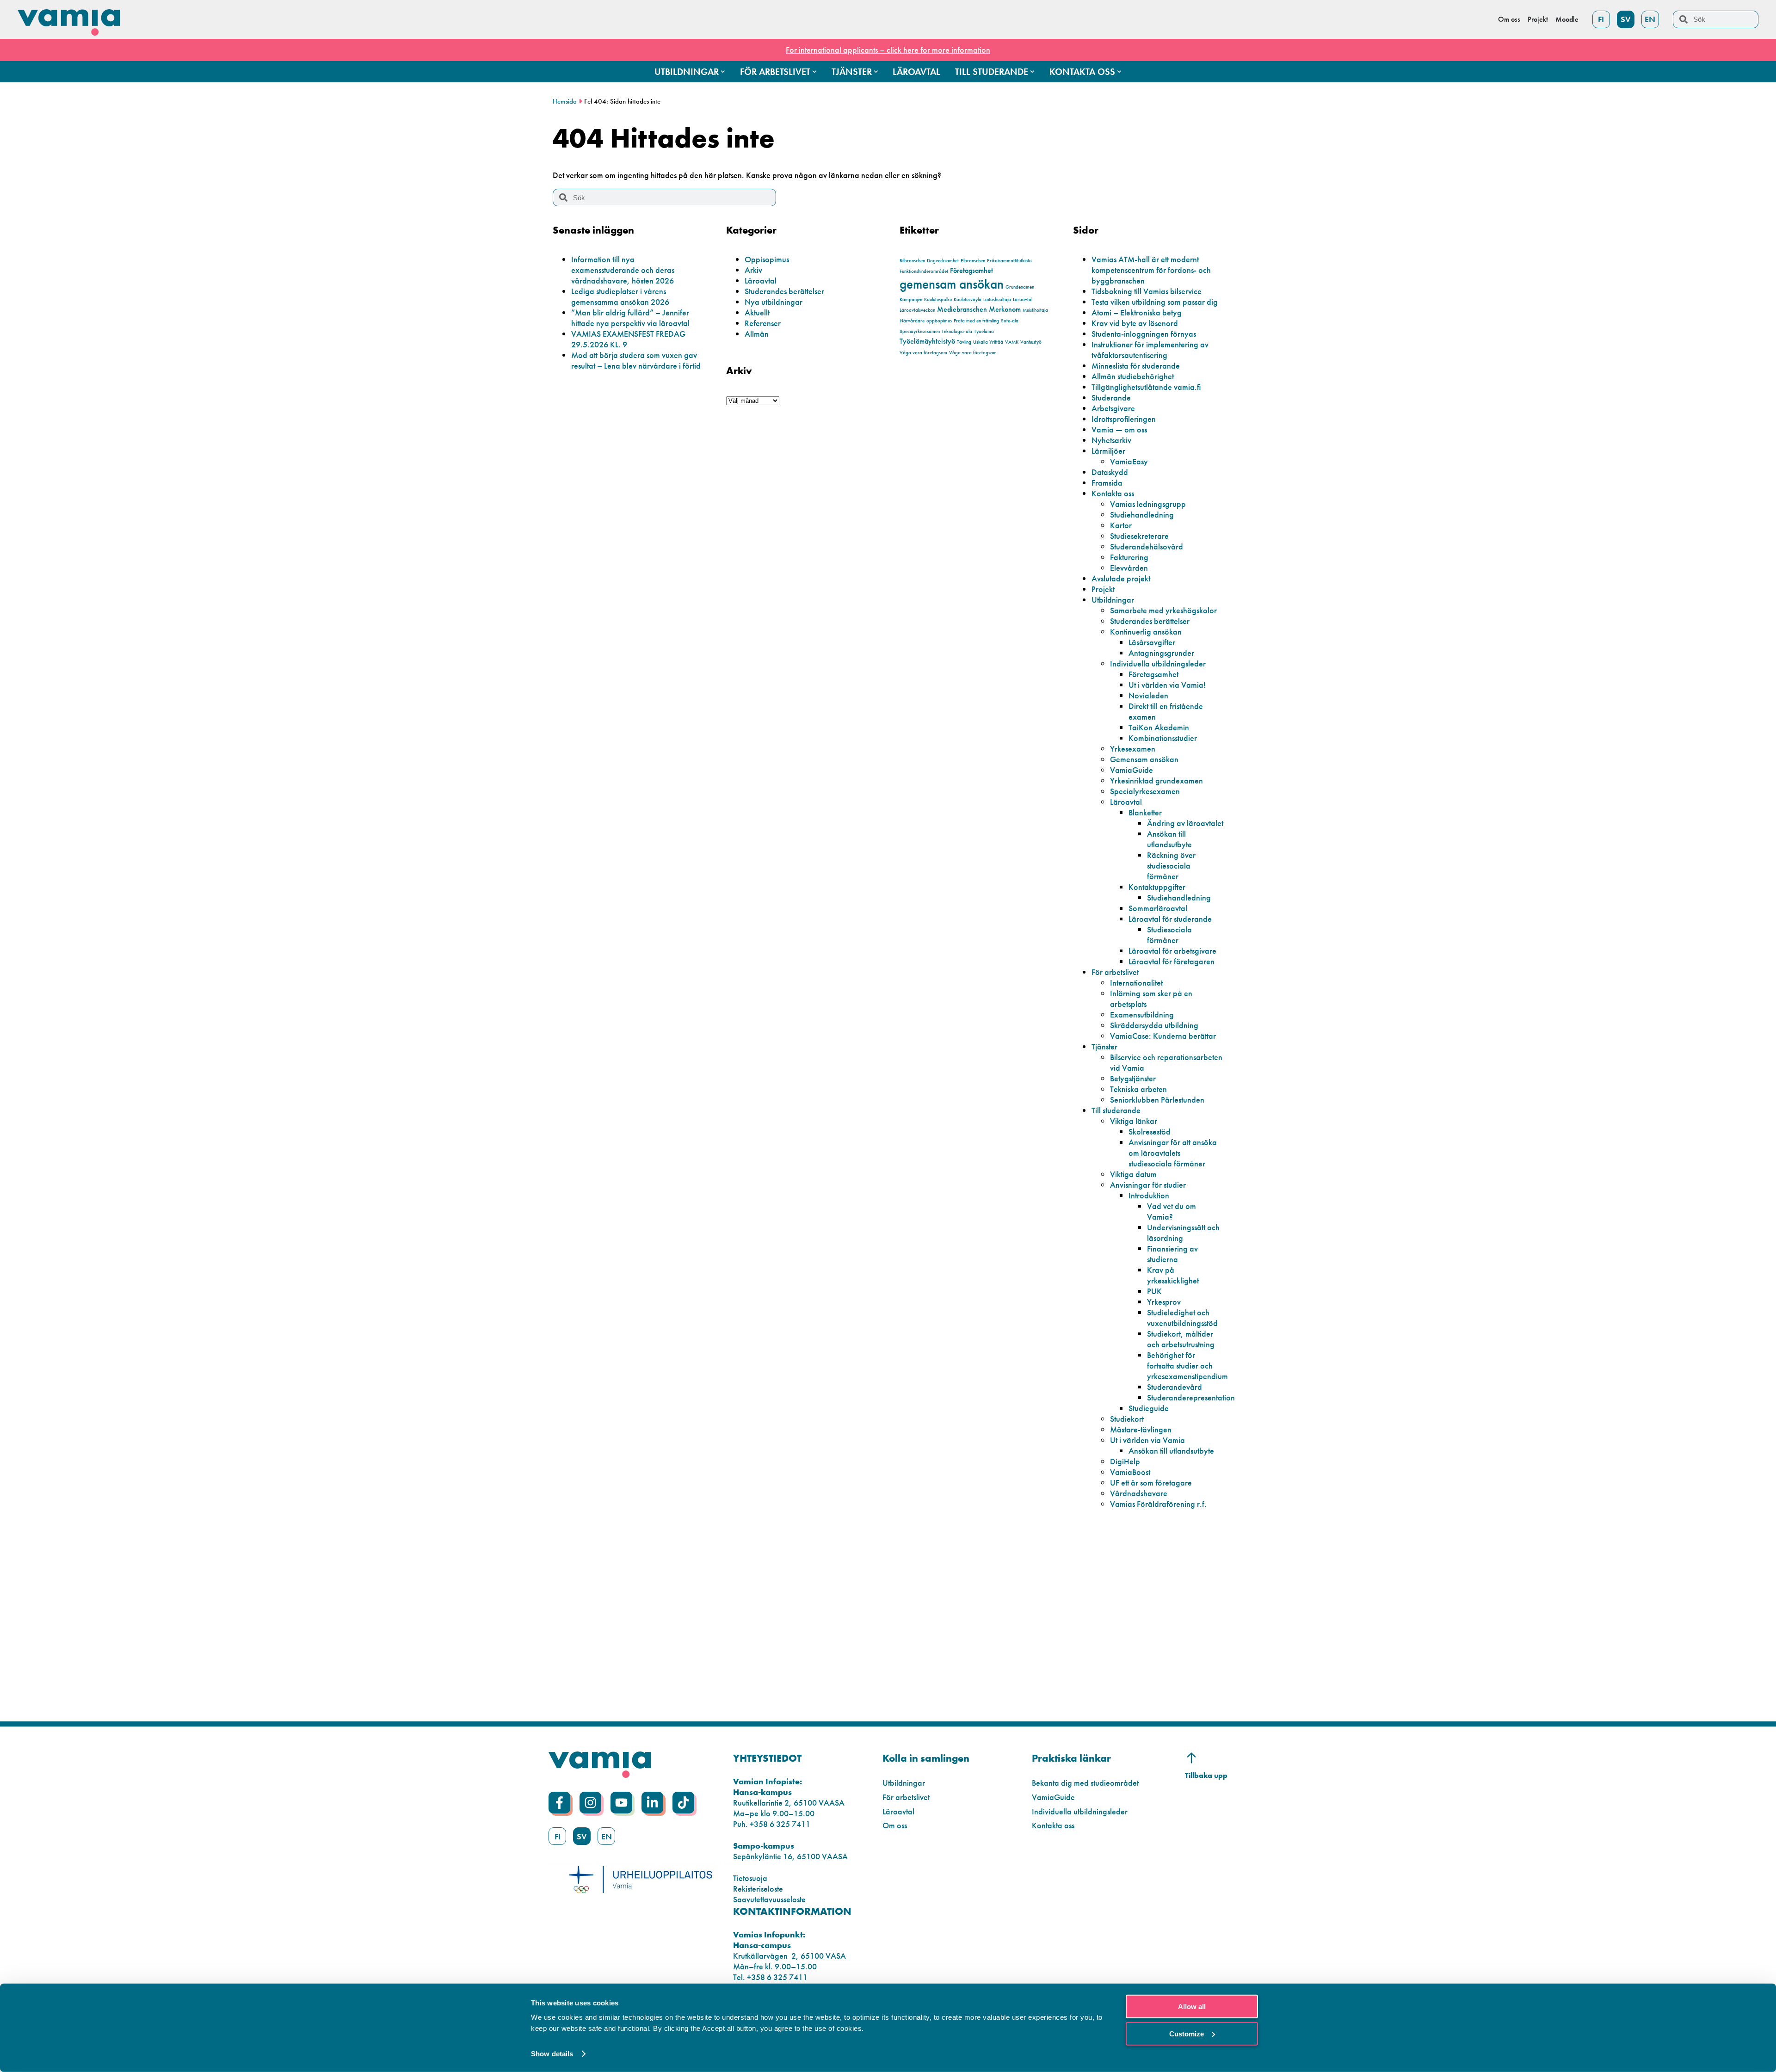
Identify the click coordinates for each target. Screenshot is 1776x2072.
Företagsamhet (971, 270)
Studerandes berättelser (784, 291)
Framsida (1107, 483)
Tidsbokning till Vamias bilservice (1147, 291)
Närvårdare (912, 321)
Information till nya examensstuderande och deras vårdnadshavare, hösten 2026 (623, 270)
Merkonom (1005, 309)
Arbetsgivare (1113, 408)
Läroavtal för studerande (1170, 919)
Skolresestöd (1150, 1132)
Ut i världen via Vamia (1147, 1440)
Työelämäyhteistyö (927, 341)
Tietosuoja (750, 1878)
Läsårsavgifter (1152, 642)
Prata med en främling (976, 321)
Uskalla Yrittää (988, 342)
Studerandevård (1175, 1387)
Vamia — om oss (1119, 429)
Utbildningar (1113, 600)
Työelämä (984, 331)
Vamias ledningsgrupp (1148, 504)
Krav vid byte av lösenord (1135, 323)
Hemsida (565, 101)
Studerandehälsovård (1147, 546)
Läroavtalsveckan (917, 310)
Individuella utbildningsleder (1158, 663)
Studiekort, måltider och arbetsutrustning (1181, 1339)
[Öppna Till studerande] (1032, 72)
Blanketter (1145, 812)
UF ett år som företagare (1151, 1483)
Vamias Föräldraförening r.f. (1158, 1504)
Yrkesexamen (1133, 749)
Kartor (1121, 525)
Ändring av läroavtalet (1185, 823)
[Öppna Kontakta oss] (1119, 72)
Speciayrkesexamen (920, 331)
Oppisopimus (767, 259)
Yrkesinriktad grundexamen (1156, 780)
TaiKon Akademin (1159, 727)
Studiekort (1127, 1419)
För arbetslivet (1115, 972)
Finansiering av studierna (1172, 1254)
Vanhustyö (1031, 342)
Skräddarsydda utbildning (1154, 1025)
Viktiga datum (1133, 1174)
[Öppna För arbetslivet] (814, 72)
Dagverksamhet (943, 261)
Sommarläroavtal (1158, 908)
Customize (1187, 2033)
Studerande (1111, 398)
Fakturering (1129, 557)
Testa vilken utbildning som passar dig (1155, 302)
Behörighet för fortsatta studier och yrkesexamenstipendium (1187, 1366)
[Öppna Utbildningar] (723, 72)
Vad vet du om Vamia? (1172, 1211)
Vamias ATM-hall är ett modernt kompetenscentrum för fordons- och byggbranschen (1151, 270)
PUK (1154, 1291)
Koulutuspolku (938, 299)
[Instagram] (590, 1803)
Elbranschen (973, 261)
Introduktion (1149, 1195)
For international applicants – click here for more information (888, 50)
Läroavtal (761, 281)
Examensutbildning (1142, 1014)
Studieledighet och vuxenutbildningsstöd (1182, 1318)
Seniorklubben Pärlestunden (1157, 1100)
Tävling (964, 342)
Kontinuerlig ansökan (1146, 632)
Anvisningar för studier (1148, 1185)
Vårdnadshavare (1139, 1493)
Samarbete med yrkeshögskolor (1163, 610)
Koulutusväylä (968, 299)
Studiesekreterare (1139, 536)
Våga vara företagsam (923, 353)
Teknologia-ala (957, 331)
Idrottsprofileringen (1124, 419)
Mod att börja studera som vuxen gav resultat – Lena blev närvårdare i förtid (636, 360)
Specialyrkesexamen (1145, 791)
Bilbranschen (912, 261)
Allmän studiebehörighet (1133, 376)
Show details (552, 2054)
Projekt (1103, 589)
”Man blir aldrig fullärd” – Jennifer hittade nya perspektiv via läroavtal (630, 318)
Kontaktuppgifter (1157, 887)
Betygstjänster (1133, 1078)
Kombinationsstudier (1163, 738)
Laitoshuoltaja (997, 299)
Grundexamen (1020, 287)
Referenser (763, 323)
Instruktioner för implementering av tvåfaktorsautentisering (1150, 350)
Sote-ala (1010, 321)
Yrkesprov (1164, 1302)
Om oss (895, 1825)
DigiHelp (1125, 1461)
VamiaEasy (1129, 461)
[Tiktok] (683, 1803)
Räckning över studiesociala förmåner (1171, 866)
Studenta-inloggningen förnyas (1144, 334)
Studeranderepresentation (1191, 1397)
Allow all (1192, 2007)
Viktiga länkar (1134, 1121)
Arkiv (753, 270)
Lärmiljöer (1108, 451)
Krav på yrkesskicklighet (1173, 1275)
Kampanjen (911, 299)
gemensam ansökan (952, 284)
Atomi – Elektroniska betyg (1137, 312)
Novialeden (1148, 695)
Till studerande (1116, 1110)
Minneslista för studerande (1136, 366)
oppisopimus (939, 321)
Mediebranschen (962, 309)
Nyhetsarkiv (1111, 440)
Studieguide (1149, 1408)
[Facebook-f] (559, 1803)
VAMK (1012, 342)
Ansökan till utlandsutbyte (1169, 839)
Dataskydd (1110, 472)
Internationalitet (1136, 983)
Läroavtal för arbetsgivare (1172, 951)
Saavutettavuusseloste (769, 1899)
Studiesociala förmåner (1169, 935)
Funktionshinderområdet (924, 271)
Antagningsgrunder (1161, 653)
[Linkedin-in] (652, 1803)
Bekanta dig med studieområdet (1085, 1783)
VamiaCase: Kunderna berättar (1163, 1036)
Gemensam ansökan (1144, 759)
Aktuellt (757, 312)
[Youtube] (621, 1803)
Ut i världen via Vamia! (1167, 685)
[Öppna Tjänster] (876, 72)
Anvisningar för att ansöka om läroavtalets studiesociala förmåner (1173, 1153)
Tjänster (1104, 1046)
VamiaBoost (1130, 1472)
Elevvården (1129, 568)
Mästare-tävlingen (1141, 1429)
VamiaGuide (1132, 770)
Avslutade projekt (1121, 578)
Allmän (757, 334)
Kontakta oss (1113, 493)
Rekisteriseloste (758, 1889)
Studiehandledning (1142, 515)
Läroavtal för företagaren (1172, 961)
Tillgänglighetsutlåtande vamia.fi (1146, 387)
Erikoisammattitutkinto (1009, 261)
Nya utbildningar (774, 302)
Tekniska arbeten (1138, 1089)
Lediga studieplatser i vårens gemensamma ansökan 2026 (620, 296)
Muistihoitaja (1035, 310)
